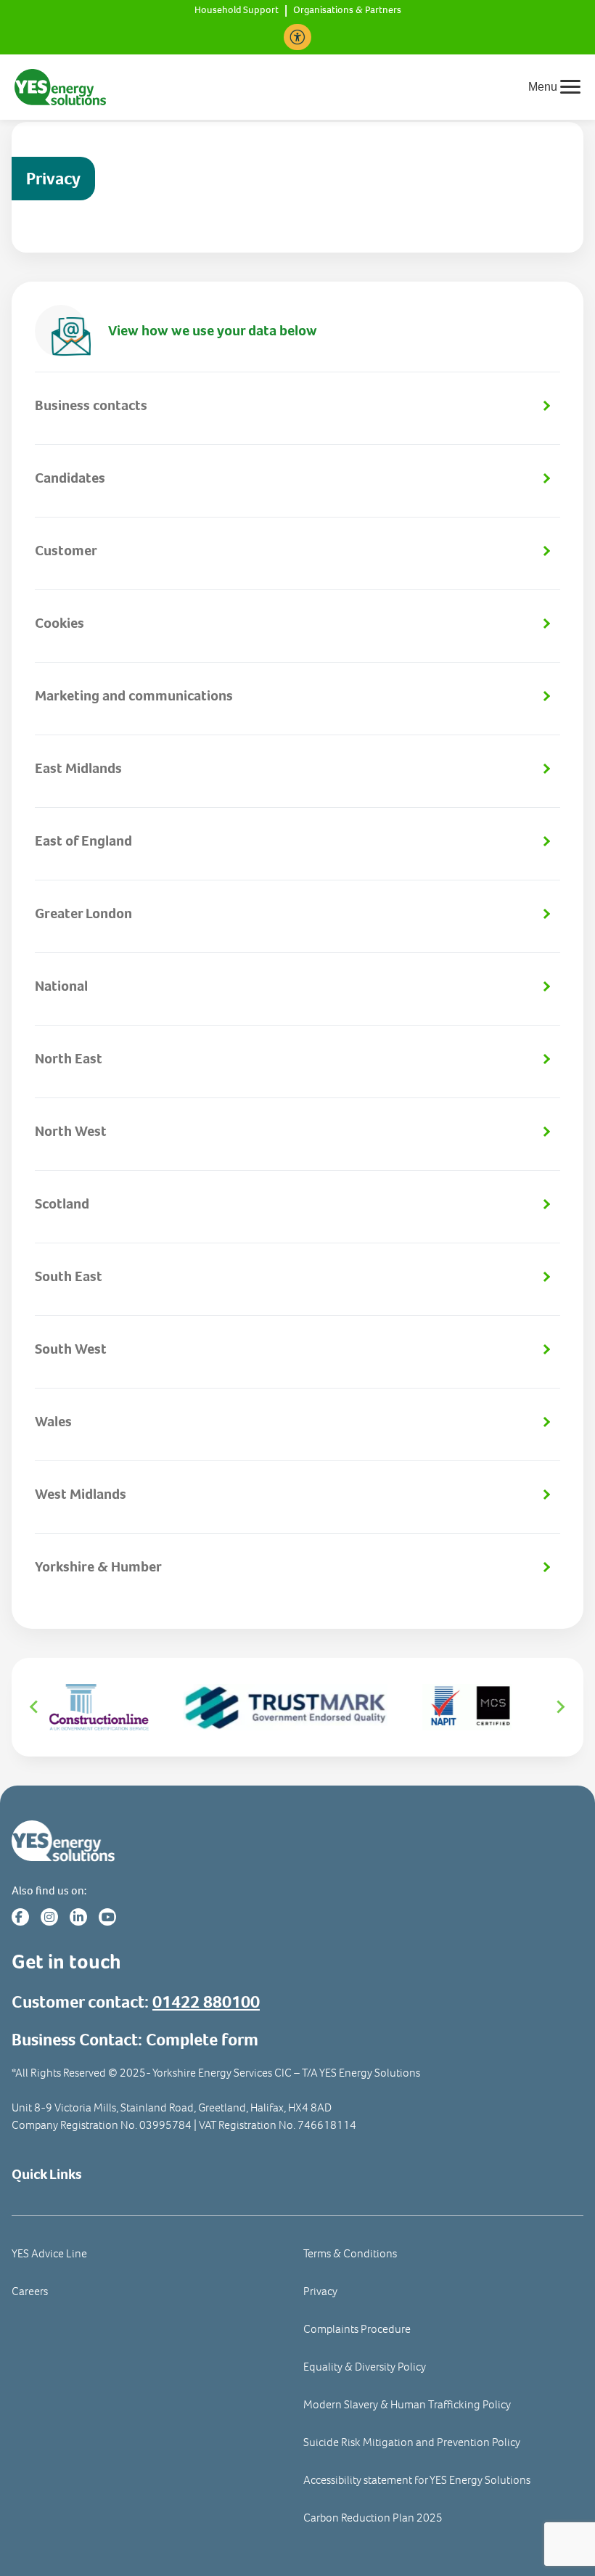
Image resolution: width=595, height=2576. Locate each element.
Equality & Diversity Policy (365, 2367)
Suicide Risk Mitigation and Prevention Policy (412, 2442)
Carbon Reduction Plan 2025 (373, 2518)
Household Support (237, 11)
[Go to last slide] (35, 1707)
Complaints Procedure (357, 2329)
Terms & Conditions (350, 2253)
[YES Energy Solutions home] (297, 1841)
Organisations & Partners (347, 11)
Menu (543, 87)
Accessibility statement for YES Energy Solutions (417, 2480)
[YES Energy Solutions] (60, 86)
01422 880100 (206, 2002)
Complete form (202, 2040)
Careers (30, 2291)
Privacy (320, 2291)
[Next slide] (560, 1707)
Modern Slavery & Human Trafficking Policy (407, 2404)
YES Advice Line (49, 2253)
